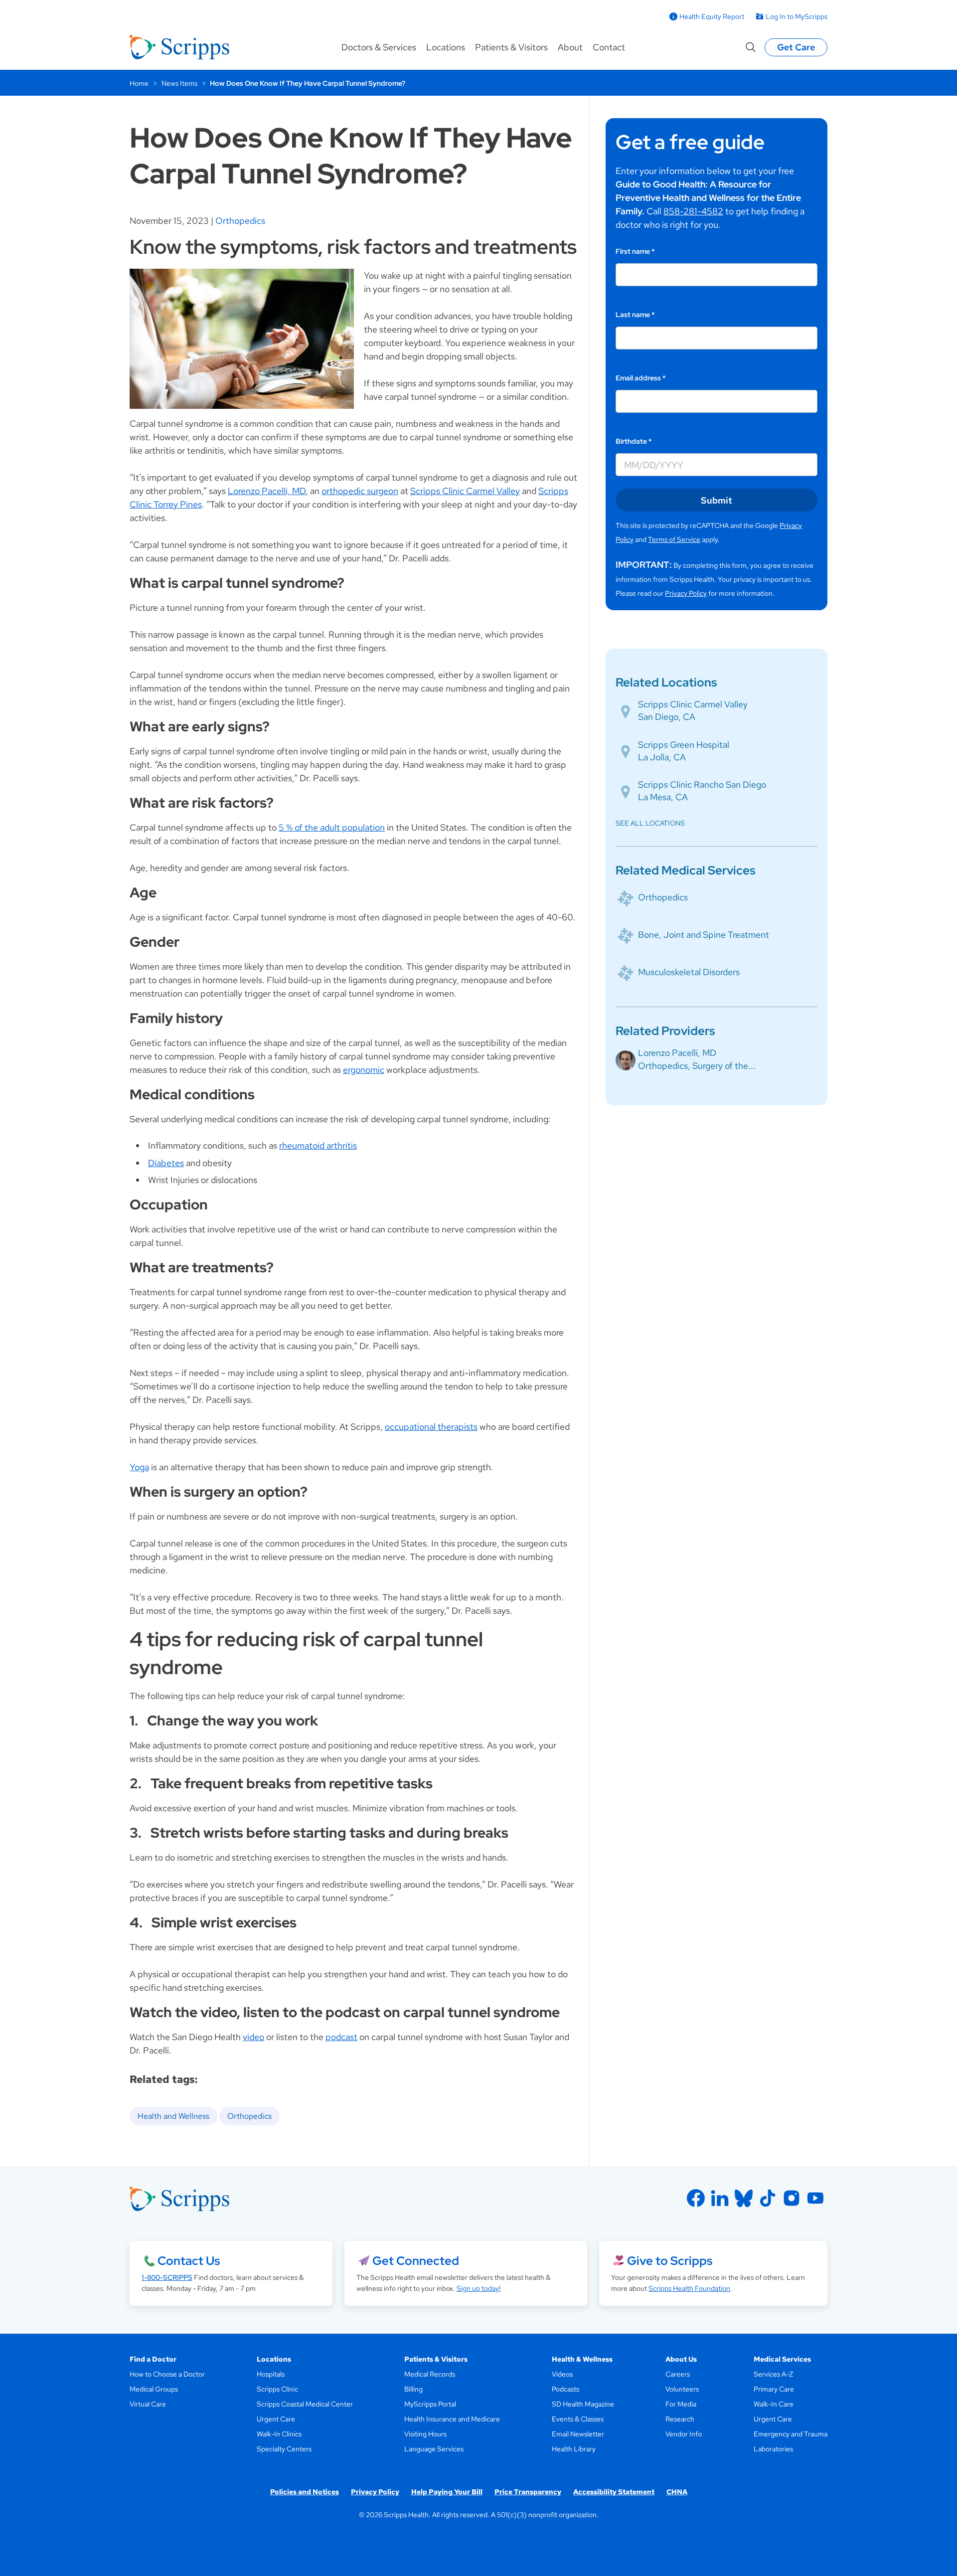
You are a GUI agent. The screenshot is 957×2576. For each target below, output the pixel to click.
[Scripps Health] (179, 47)
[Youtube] (815, 2198)
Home (139, 83)
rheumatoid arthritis (318, 1145)
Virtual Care (148, 2404)
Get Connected (416, 2261)
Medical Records (430, 2374)
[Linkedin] (720, 2198)
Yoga (139, 1467)
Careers (678, 2374)
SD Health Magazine (583, 2404)
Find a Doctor (153, 2359)
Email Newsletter (578, 2434)
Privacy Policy (686, 593)
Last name (635, 315)
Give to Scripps (670, 2261)
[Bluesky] (744, 2198)
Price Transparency (528, 2492)
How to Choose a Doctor (167, 2374)
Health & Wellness (582, 2359)
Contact (609, 47)
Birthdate (634, 441)
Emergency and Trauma (791, 2434)
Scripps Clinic (277, 2389)
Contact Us (189, 2261)
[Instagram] (792, 2198)
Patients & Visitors (511, 47)
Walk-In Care (774, 2404)
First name (635, 251)
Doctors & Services (379, 47)
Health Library (574, 2449)
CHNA (677, 2492)
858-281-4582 (693, 211)
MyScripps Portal (430, 2404)
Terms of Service (674, 539)
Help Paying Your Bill (447, 2492)
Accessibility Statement (614, 2492)
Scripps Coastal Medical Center (305, 2404)
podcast (341, 2037)
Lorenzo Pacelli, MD (267, 491)
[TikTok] (768, 2198)
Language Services (434, 2449)
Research (680, 2419)
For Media (681, 2404)
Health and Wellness (173, 2116)
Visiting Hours (425, 2434)
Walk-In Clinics (279, 2434)
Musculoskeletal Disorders (689, 972)
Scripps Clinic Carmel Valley (465, 491)
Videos (562, 2374)
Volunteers (682, 2389)
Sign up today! (478, 2288)
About (570, 47)
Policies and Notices (305, 2492)
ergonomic (364, 1070)
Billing (413, 2389)
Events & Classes (578, 2419)
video (253, 2037)
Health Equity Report (712, 16)
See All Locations (650, 823)
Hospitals (271, 2374)
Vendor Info (684, 2434)
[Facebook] (696, 2198)
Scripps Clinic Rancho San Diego (702, 784)
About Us (681, 2359)
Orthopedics (240, 221)
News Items (179, 83)
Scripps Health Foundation (689, 2288)
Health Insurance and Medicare (452, 2419)
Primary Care (774, 2389)
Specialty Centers (284, 2449)
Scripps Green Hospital (684, 745)
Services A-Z (773, 2374)
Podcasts (565, 2389)
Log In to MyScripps (797, 16)
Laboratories (773, 2449)
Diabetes (166, 1163)
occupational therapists (431, 1427)
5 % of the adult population (332, 827)
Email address (641, 378)
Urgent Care (276, 2419)
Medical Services (782, 2359)
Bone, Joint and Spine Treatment (704, 935)
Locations (446, 47)
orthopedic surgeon (360, 491)
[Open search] (751, 47)
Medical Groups (154, 2389)
